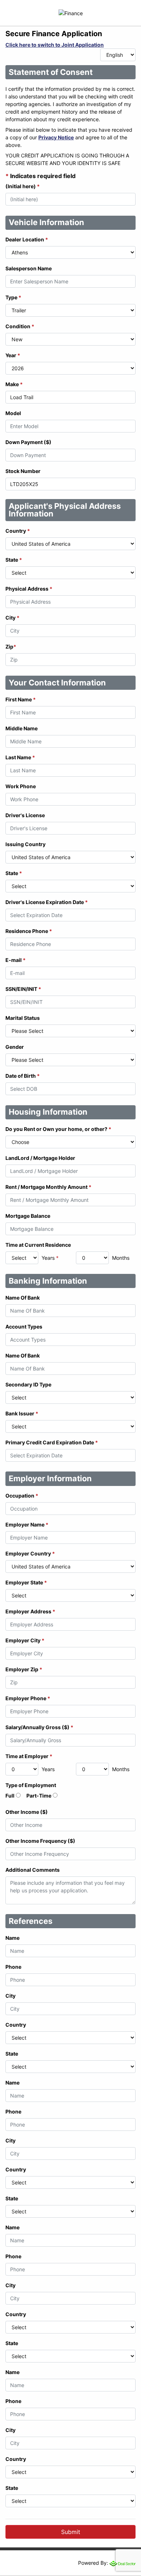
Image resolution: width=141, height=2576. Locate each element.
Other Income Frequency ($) (40, 1841)
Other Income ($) (27, 1812)
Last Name (20, 757)
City (12, 618)
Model (13, 413)
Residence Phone (29, 931)
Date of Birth (23, 1076)
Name (12, 1938)
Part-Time (39, 1796)
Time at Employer (29, 1756)
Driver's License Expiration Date (47, 902)
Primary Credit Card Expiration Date (52, 1442)
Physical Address (29, 589)
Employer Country (30, 1553)
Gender (15, 1047)
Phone (13, 1967)
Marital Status (23, 1018)
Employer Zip (24, 1669)
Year (13, 355)
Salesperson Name (29, 268)
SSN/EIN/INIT (23, 989)
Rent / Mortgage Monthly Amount (48, 1187)
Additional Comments (33, 1870)
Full (10, 1796)
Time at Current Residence (38, 1245)
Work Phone (21, 786)
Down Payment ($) (28, 442)
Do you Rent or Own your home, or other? (58, 1129)
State (14, 560)
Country (18, 531)
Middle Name (22, 728)
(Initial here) (23, 186)
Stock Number (23, 471)
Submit (71, 2532)
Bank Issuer (22, 1413)
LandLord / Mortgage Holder (40, 1158)
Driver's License (25, 815)
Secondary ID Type (28, 1384)
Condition (20, 326)
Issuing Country (25, 844)
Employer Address (30, 1611)
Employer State (26, 1582)
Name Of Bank (23, 1298)
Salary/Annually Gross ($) (39, 1727)
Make (14, 384)
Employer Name (27, 1525)
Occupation (22, 1496)
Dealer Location (27, 239)
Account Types (24, 1327)
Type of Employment (31, 1785)
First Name (21, 699)
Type (13, 297)
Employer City (25, 1640)
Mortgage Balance (28, 1216)
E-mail (16, 960)
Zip (11, 647)
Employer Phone (28, 1698)
